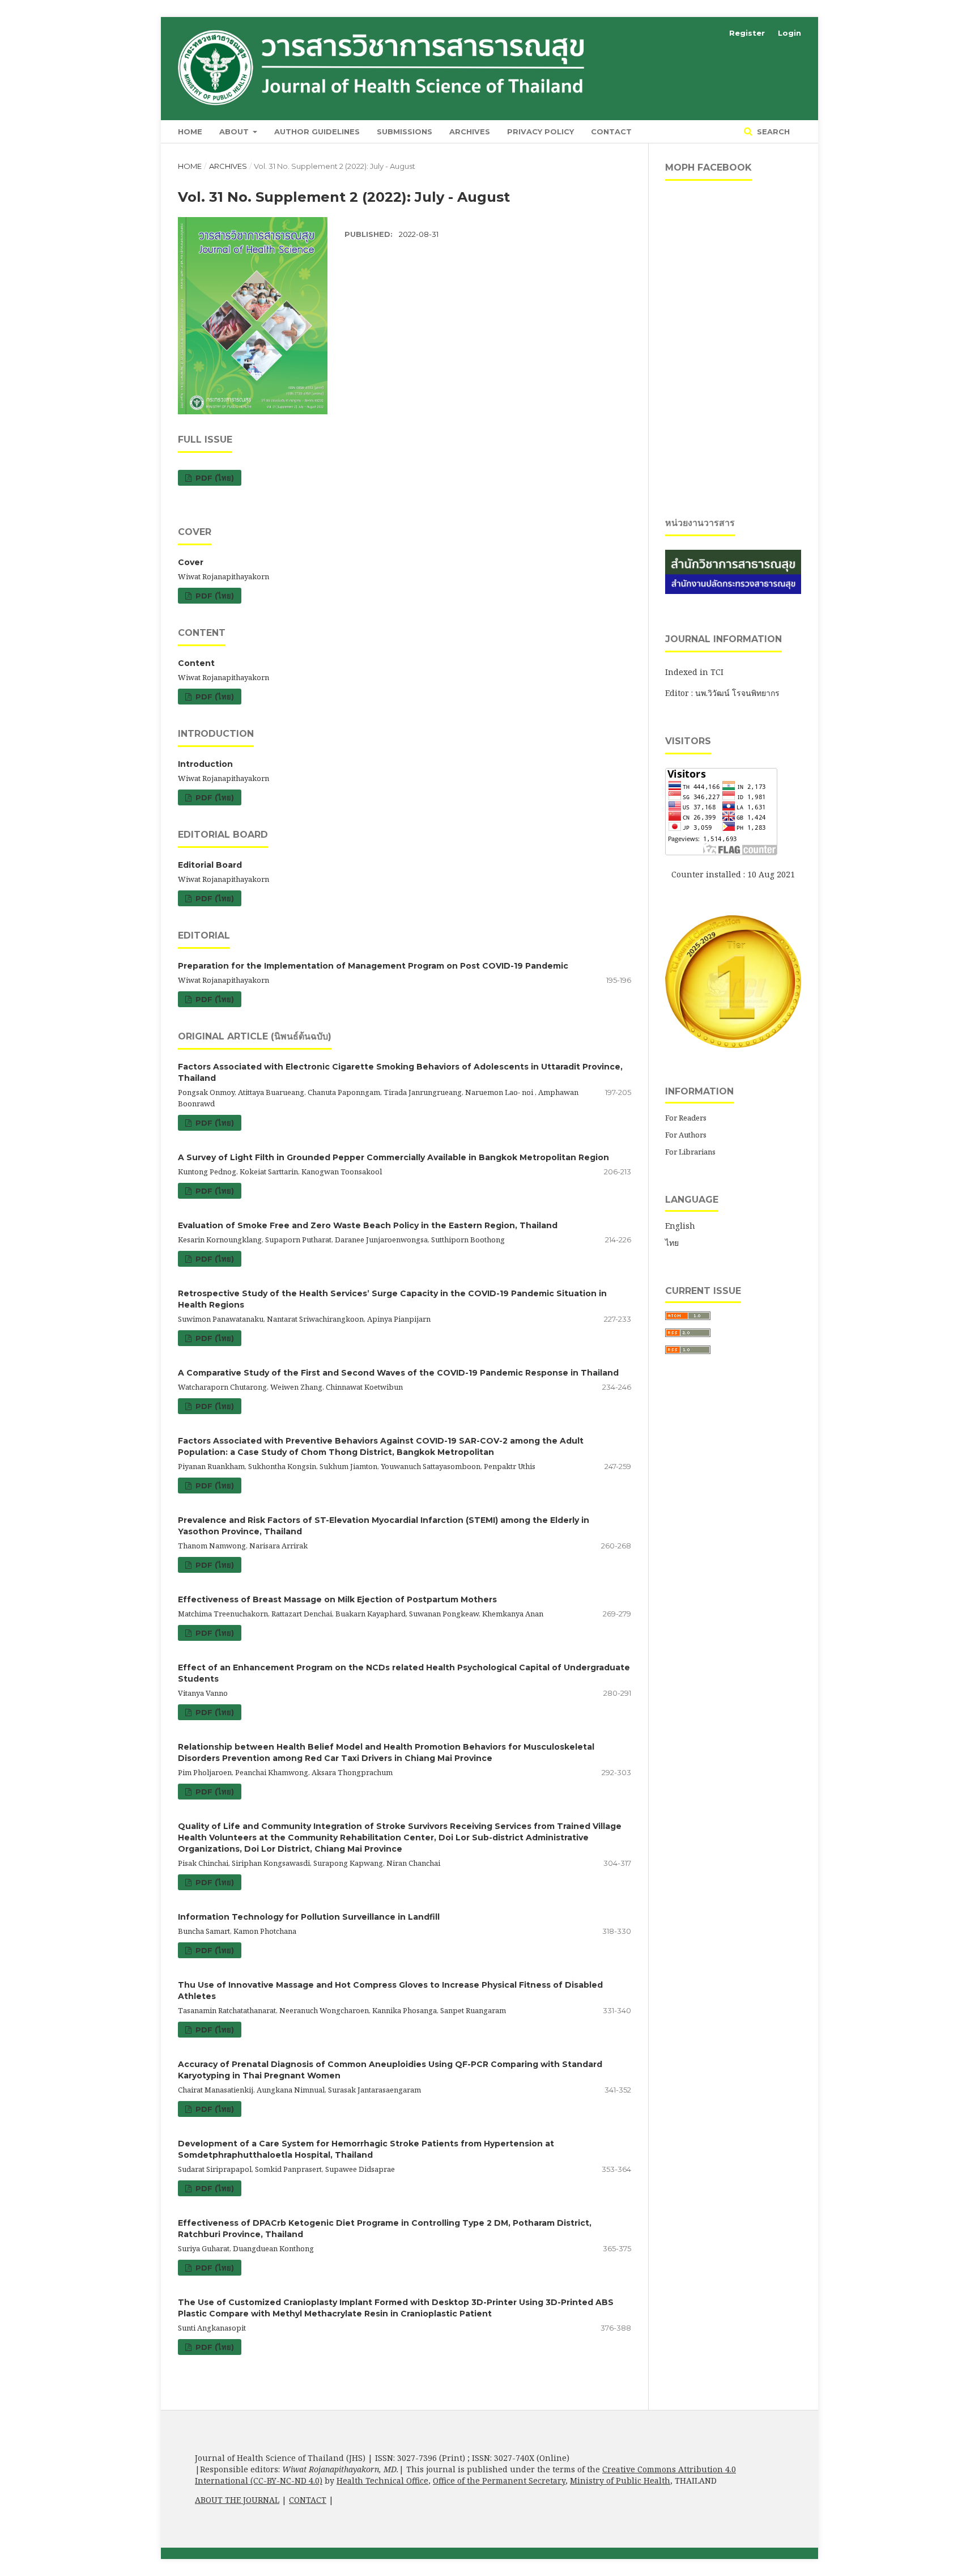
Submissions (405, 131)
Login (789, 33)
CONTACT (308, 2500)
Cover (191, 562)
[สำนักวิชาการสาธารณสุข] (733, 591)
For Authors (686, 1135)
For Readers (686, 1118)
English (680, 1226)
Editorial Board (210, 865)
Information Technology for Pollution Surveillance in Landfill (309, 1917)
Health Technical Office (382, 2480)
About (235, 131)
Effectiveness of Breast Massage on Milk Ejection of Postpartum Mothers (337, 1599)
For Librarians (690, 1152)
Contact (611, 131)
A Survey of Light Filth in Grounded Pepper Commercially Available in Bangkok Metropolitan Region (393, 1157)
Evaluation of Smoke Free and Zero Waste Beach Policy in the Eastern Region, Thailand (368, 1225)
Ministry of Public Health (620, 2480)
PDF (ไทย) (214, 478)
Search (772, 131)
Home (190, 131)
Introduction (205, 764)
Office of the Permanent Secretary (499, 2480)
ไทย (672, 1243)
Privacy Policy (540, 131)
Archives (470, 131)
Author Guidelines (317, 131)
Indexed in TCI (694, 672)
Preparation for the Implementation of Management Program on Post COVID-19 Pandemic (373, 966)
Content (196, 663)
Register (747, 33)
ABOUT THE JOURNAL (237, 2500)
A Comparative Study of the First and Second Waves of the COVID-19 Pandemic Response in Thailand (398, 1373)
